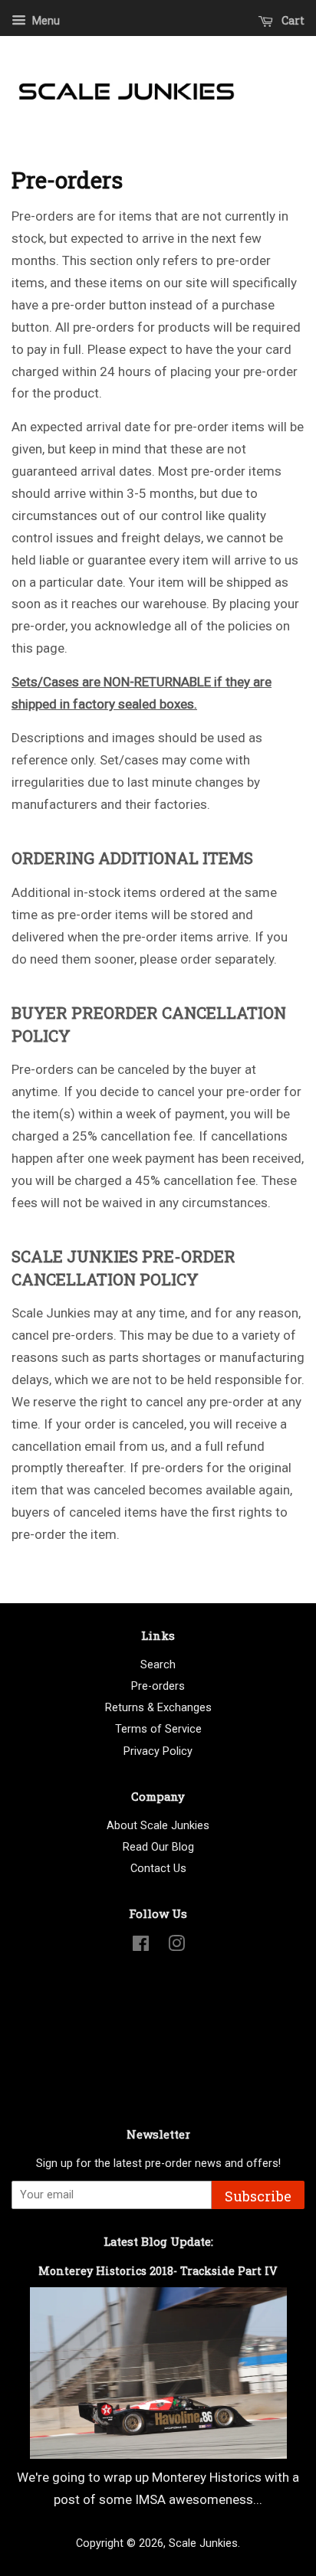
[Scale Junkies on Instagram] (176, 1947)
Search (158, 1665)
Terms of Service (158, 1729)
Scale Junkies (203, 2543)
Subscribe (258, 2196)
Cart (292, 20)
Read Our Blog (158, 1847)
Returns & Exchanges (158, 1708)
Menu (45, 21)
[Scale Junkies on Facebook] (141, 1947)
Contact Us (158, 1869)
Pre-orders (158, 1686)
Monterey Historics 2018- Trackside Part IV (158, 2271)
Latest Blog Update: (158, 2241)
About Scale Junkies (158, 1826)
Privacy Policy (158, 1751)
